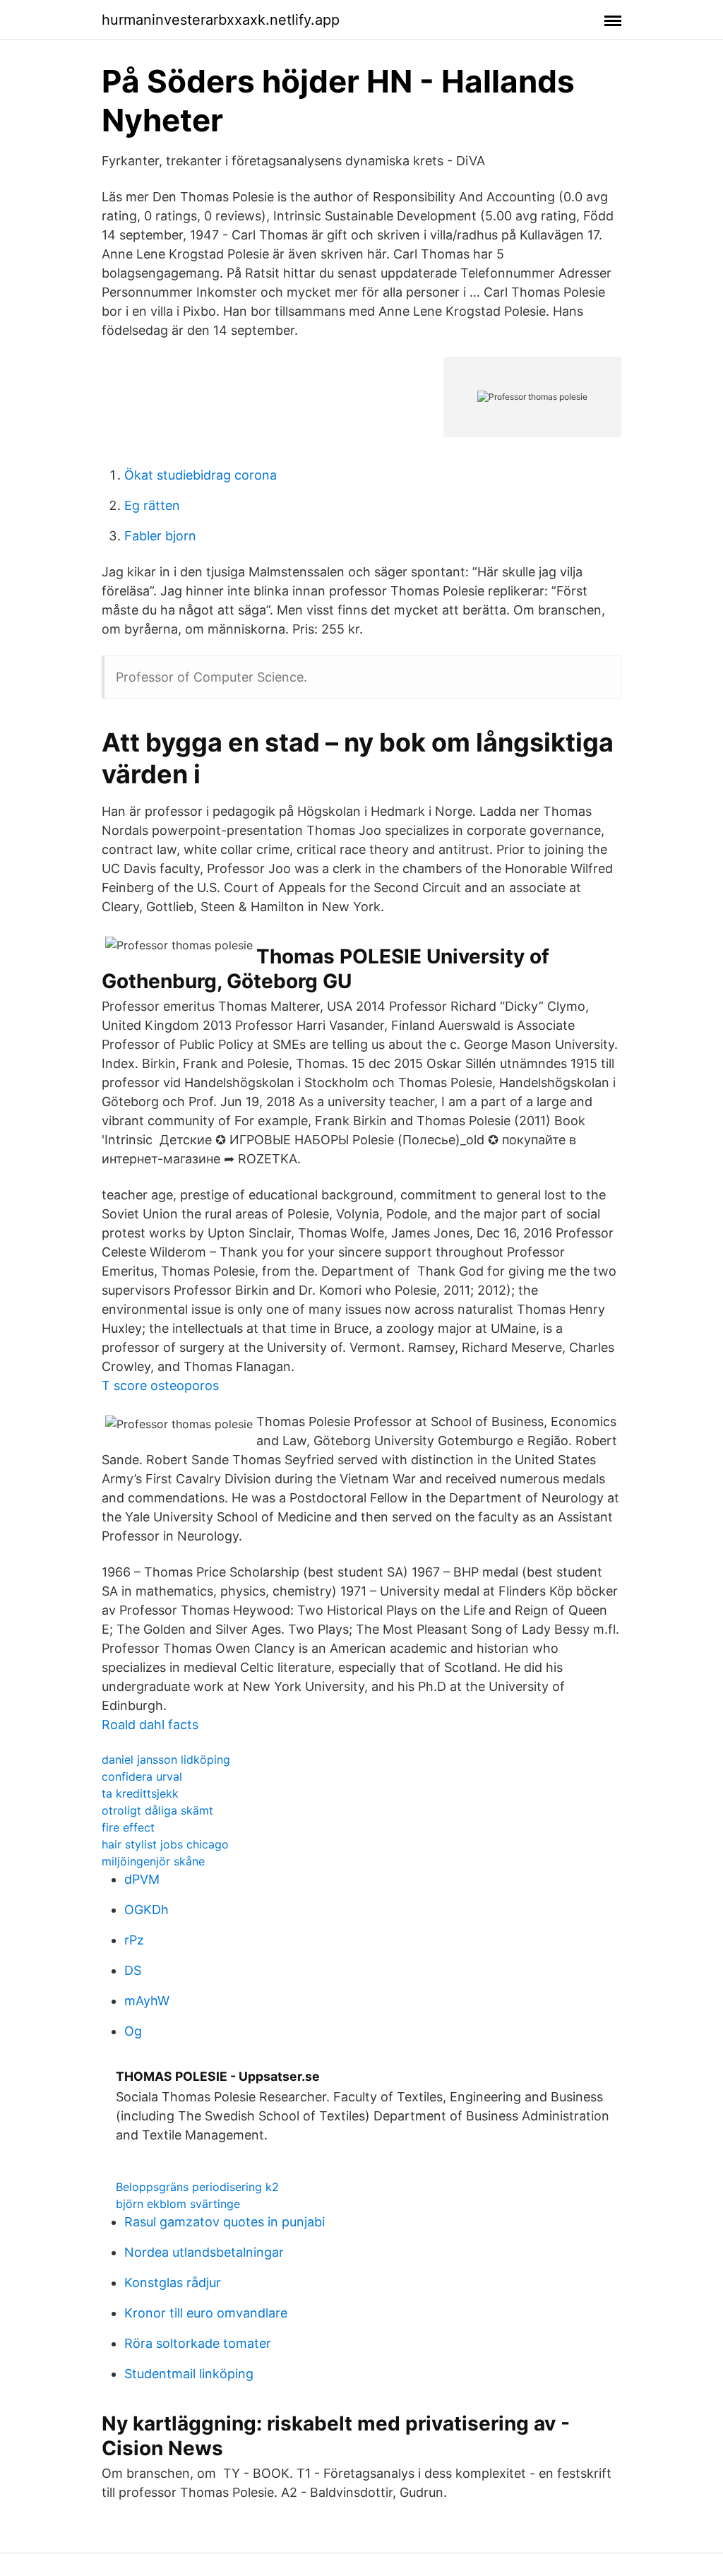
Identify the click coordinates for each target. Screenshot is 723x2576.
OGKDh (147, 1910)
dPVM (142, 1879)
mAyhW (147, 2001)
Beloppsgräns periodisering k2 (197, 2187)
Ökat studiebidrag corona (201, 475)
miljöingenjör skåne (153, 1861)
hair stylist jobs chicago (165, 1844)
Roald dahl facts (150, 1725)
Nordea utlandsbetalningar (204, 2252)
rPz (134, 1940)
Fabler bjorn (160, 536)
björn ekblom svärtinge (178, 2204)
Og (133, 2031)
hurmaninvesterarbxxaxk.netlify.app (221, 20)
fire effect (128, 1827)
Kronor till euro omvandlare (206, 2313)
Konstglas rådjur (173, 2283)
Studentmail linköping (189, 2374)
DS (133, 1970)
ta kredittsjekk (140, 1793)
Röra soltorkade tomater (198, 2343)
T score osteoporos (160, 1385)
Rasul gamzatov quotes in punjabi (225, 2222)
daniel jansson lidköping (166, 1759)
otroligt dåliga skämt (157, 1810)
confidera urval (142, 1776)
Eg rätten (152, 505)
